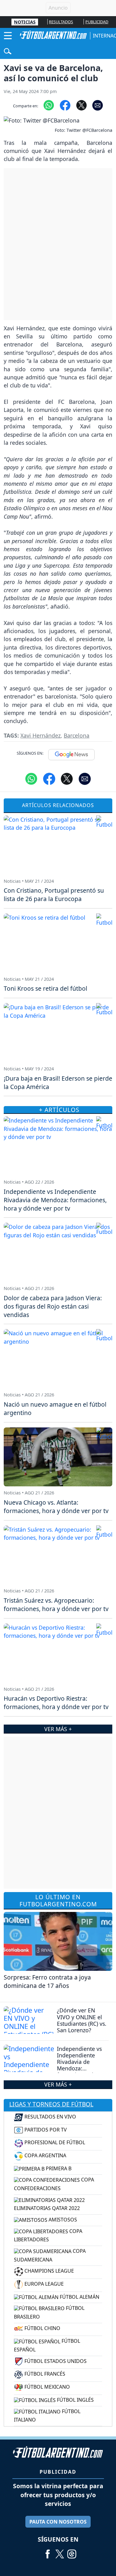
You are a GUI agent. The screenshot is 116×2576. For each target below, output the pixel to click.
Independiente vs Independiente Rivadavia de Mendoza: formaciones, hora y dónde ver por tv (81, 2065)
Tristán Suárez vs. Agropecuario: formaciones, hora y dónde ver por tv (56, 1605)
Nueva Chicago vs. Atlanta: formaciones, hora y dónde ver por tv (56, 1507)
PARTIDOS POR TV (45, 2130)
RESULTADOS (61, 22)
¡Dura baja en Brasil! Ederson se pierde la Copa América (58, 1083)
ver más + (58, 2084)
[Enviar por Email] (98, 105)
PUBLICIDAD (97, 22)
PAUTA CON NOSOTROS (58, 2522)
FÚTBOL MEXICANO (47, 2387)
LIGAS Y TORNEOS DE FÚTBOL (51, 2104)
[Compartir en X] (82, 105)
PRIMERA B (58, 2168)
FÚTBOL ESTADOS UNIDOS (55, 2361)
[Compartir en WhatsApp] (49, 105)
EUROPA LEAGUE (43, 2284)
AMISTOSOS (62, 2220)
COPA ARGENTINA (45, 2155)
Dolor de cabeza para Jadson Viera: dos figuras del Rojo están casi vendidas (53, 1306)
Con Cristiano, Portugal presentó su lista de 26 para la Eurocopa (54, 895)
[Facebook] (48, 2552)
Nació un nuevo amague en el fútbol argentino (55, 1409)
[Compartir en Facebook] (65, 105)
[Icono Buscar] (8, 51)
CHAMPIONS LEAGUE (49, 2271)
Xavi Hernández (41, 735)
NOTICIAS (25, 22)
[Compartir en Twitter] (67, 778)
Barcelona (77, 735)
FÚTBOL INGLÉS (75, 2400)
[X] (60, 2552)
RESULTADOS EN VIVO (50, 2117)
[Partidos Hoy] (72, 2552)
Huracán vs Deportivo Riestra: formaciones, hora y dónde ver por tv (56, 1703)
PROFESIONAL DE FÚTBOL (54, 2142)
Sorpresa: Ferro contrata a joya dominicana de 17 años (47, 1981)
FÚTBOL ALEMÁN (79, 2297)
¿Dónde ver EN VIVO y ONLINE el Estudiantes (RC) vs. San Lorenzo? (82, 2020)
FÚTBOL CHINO (42, 2328)
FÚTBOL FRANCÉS (44, 2374)
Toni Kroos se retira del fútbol (45, 988)
